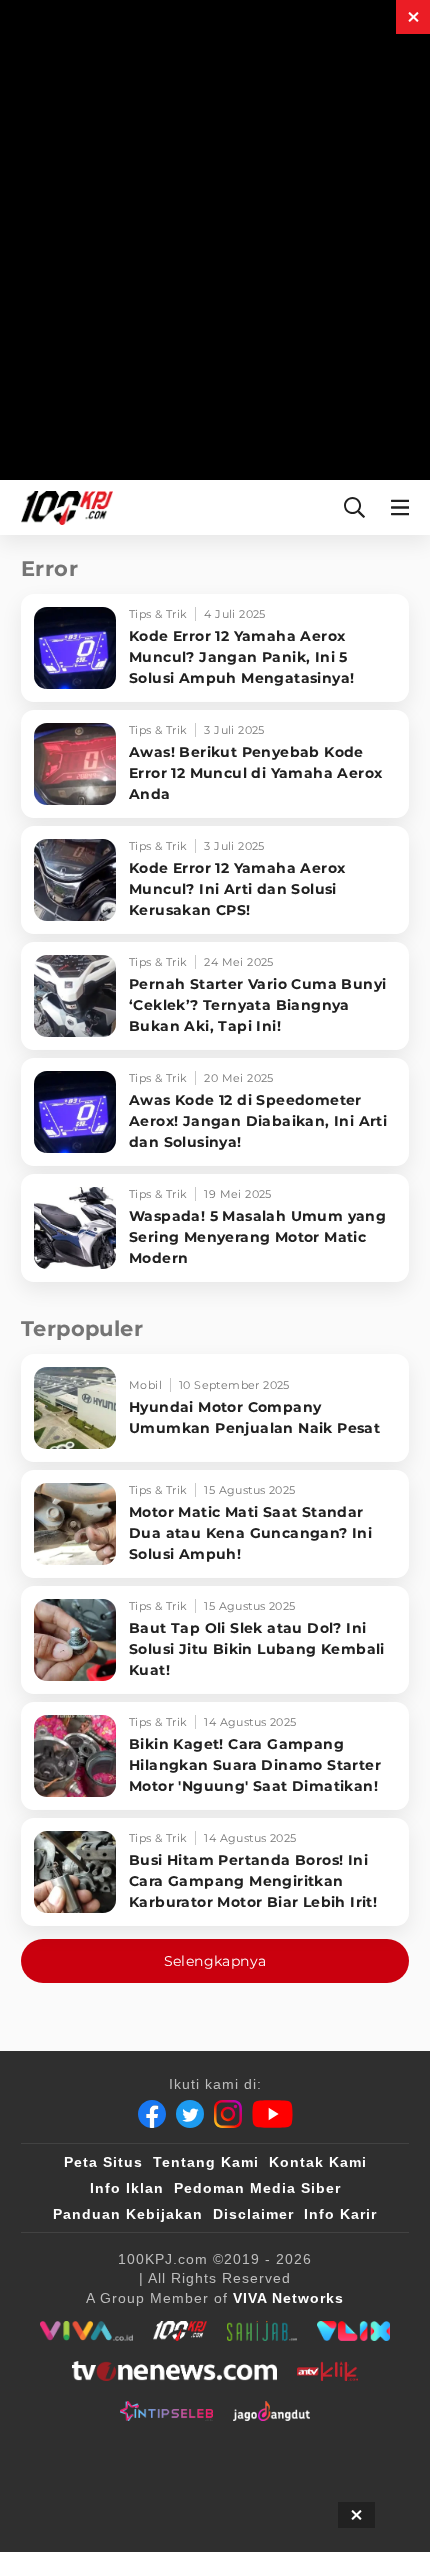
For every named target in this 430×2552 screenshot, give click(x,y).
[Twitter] (190, 2114)
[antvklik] (327, 2371)
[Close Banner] (356, 2515)
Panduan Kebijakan (128, 2214)
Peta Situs (103, 2162)
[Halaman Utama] (63, 507)
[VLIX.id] (354, 2331)
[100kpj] (180, 2331)
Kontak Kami (318, 2162)
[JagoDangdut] (271, 2411)
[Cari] (354, 507)
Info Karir (340, 2214)
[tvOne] (174, 2371)
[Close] (413, 17)
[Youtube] (272, 2114)
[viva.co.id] (86, 2331)
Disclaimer (253, 2214)
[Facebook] (152, 2114)
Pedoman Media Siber (257, 2188)
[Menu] (404, 507)
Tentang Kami (206, 2162)
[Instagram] (228, 2114)
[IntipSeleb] (166, 2411)
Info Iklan (127, 2188)
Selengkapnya (215, 1961)
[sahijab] (262, 2331)
